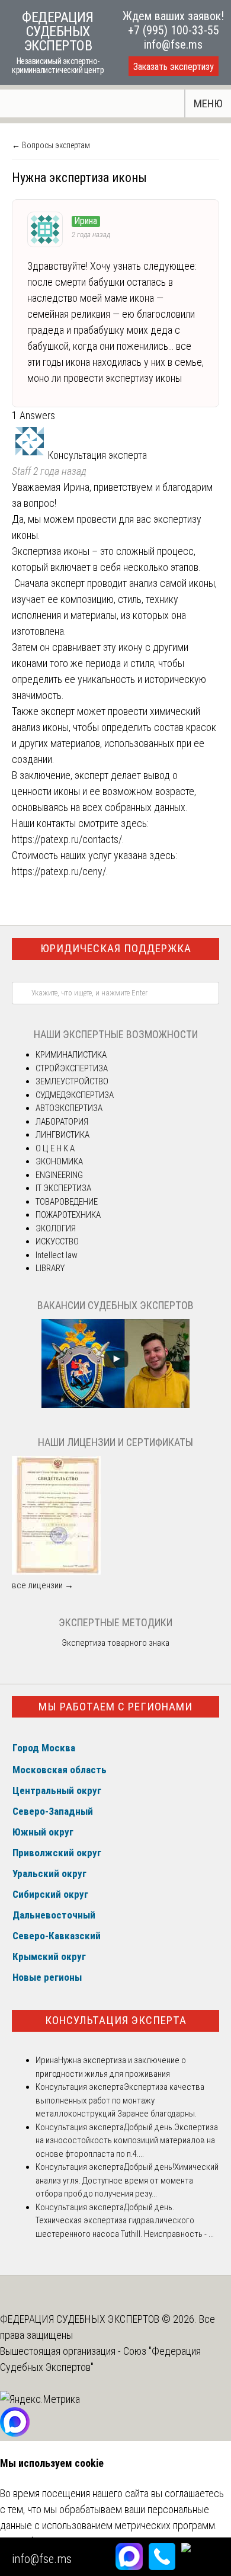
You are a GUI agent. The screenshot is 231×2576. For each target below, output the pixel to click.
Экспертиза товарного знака (115, 1643)
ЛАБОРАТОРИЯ (62, 1122)
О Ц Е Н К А (55, 1148)
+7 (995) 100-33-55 (174, 30)
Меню (208, 103)
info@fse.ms (173, 44)
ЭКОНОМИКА (59, 1161)
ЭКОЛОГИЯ (56, 1228)
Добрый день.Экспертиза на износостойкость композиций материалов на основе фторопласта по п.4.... (127, 2141)
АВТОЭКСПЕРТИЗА (69, 1108)
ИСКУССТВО (57, 1241)
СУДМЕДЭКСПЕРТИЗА (75, 1095)
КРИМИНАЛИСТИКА (71, 1055)
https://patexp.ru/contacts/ (67, 839)
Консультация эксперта (116, 2020)
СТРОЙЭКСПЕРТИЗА (72, 1068)
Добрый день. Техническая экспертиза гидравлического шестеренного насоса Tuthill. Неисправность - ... (125, 2221)
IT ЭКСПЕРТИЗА (63, 1188)
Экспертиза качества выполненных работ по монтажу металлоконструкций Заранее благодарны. (120, 2100)
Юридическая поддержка (116, 948)
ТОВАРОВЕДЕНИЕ (67, 1202)
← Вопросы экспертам (51, 145)
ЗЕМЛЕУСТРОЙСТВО (72, 1081)
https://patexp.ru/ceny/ (59, 871)
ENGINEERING (59, 1175)
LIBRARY (50, 1268)
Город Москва (44, 1748)
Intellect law (57, 1255)
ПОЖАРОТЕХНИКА (68, 1215)
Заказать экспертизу (174, 67)
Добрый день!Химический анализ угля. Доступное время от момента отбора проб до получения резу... (127, 2180)
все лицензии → (43, 1585)
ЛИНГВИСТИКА (62, 1135)
